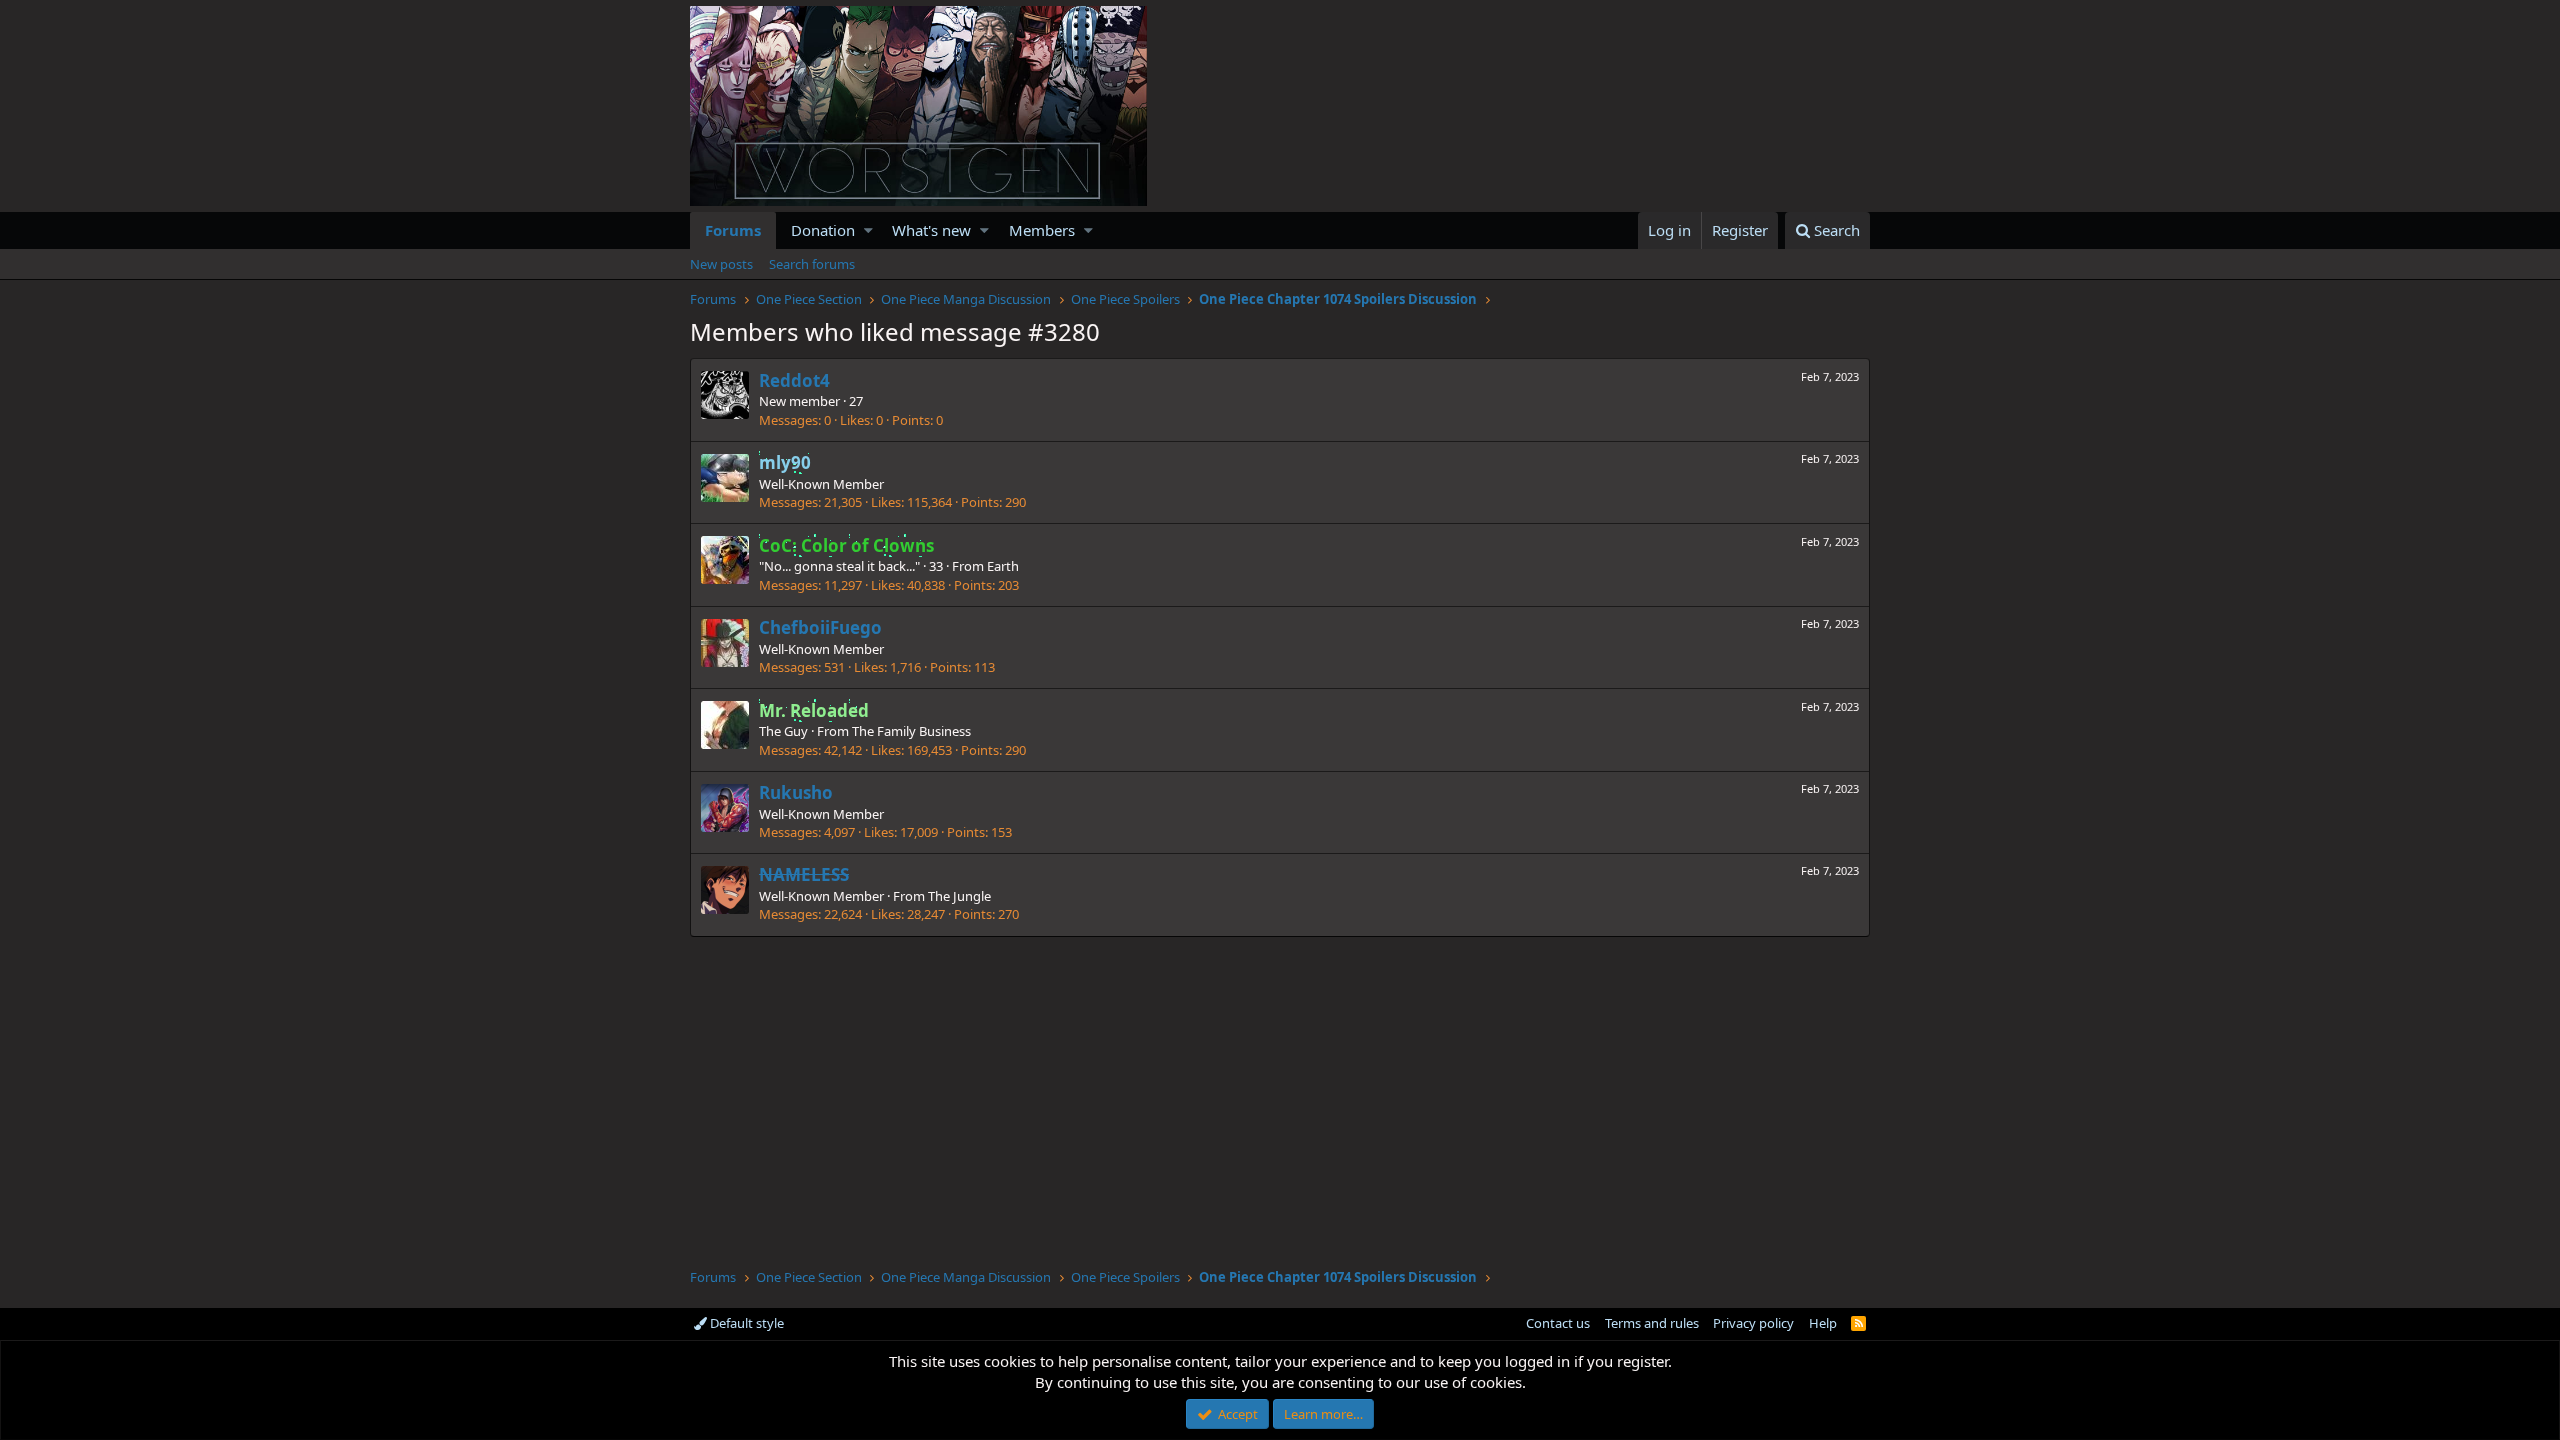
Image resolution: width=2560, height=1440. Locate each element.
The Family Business (911, 731)
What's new (931, 230)
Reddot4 (794, 380)
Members (1042, 230)
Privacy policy (1753, 1323)
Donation (823, 230)
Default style (745, 1323)
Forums (733, 230)
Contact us (1558, 1323)
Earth (1003, 566)
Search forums (812, 264)
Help (1823, 1323)
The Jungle (959, 896)
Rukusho (796, 792)
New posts (721, 264)
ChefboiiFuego (820, 627)
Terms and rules (1652, 1323)
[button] (868, 230)
